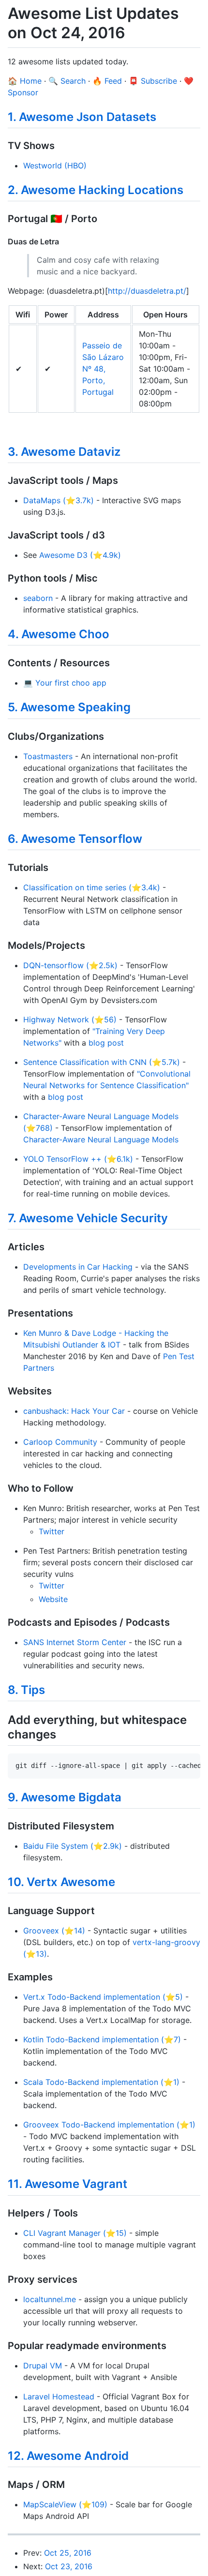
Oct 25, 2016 (68, 2553)
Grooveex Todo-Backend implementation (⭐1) (109, 2125)
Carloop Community (60, 1442)
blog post (106, 1043)
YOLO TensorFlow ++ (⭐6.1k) (78, 1159)
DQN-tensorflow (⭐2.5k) (70, 965)
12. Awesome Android (68, 2456)
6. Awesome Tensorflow (75, 839)
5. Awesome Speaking (69, 707)
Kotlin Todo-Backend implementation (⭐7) (102, 2039)
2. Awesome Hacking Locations (96, 190)
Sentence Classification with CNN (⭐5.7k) (102, 1062)
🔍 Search (67, 81)
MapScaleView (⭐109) (65, 2504)
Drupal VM (43, 2366)
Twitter (52, 1531)
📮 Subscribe (153, 81)
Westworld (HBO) (55, 165)
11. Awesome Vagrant (67, 2184)
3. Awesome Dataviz (64, 452)
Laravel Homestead (59, 2396)
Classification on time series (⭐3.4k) (92, 887)
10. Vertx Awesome (61, 1882)
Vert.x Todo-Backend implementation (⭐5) (103, 1997)
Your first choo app (71, 683)
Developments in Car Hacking (78, 1267)
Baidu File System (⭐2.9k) (73, 1846)
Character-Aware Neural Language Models (101, 1139)
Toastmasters (48, 756)
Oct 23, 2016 (69, 2566)
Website (53, 1599)
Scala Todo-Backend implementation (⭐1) (101, 2082)
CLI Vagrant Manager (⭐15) (75, 2233)
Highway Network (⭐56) (70, 1019)
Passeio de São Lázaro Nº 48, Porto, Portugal (103, 369)
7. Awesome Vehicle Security (88, 1218)
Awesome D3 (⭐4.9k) (80, 555)
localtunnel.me (50, 2299)
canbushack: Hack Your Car (74, 1411)
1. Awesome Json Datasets (82, 117)
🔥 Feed (107, 81)
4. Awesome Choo (59, 634)
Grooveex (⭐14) (54, 1931)
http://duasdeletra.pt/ (147, 291)
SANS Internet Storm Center (75, 1642)
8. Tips (26, 1690)
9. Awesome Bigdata (65, 1797)
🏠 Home (25, 81)
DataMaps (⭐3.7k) (59, 500)
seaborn (38, 598)
